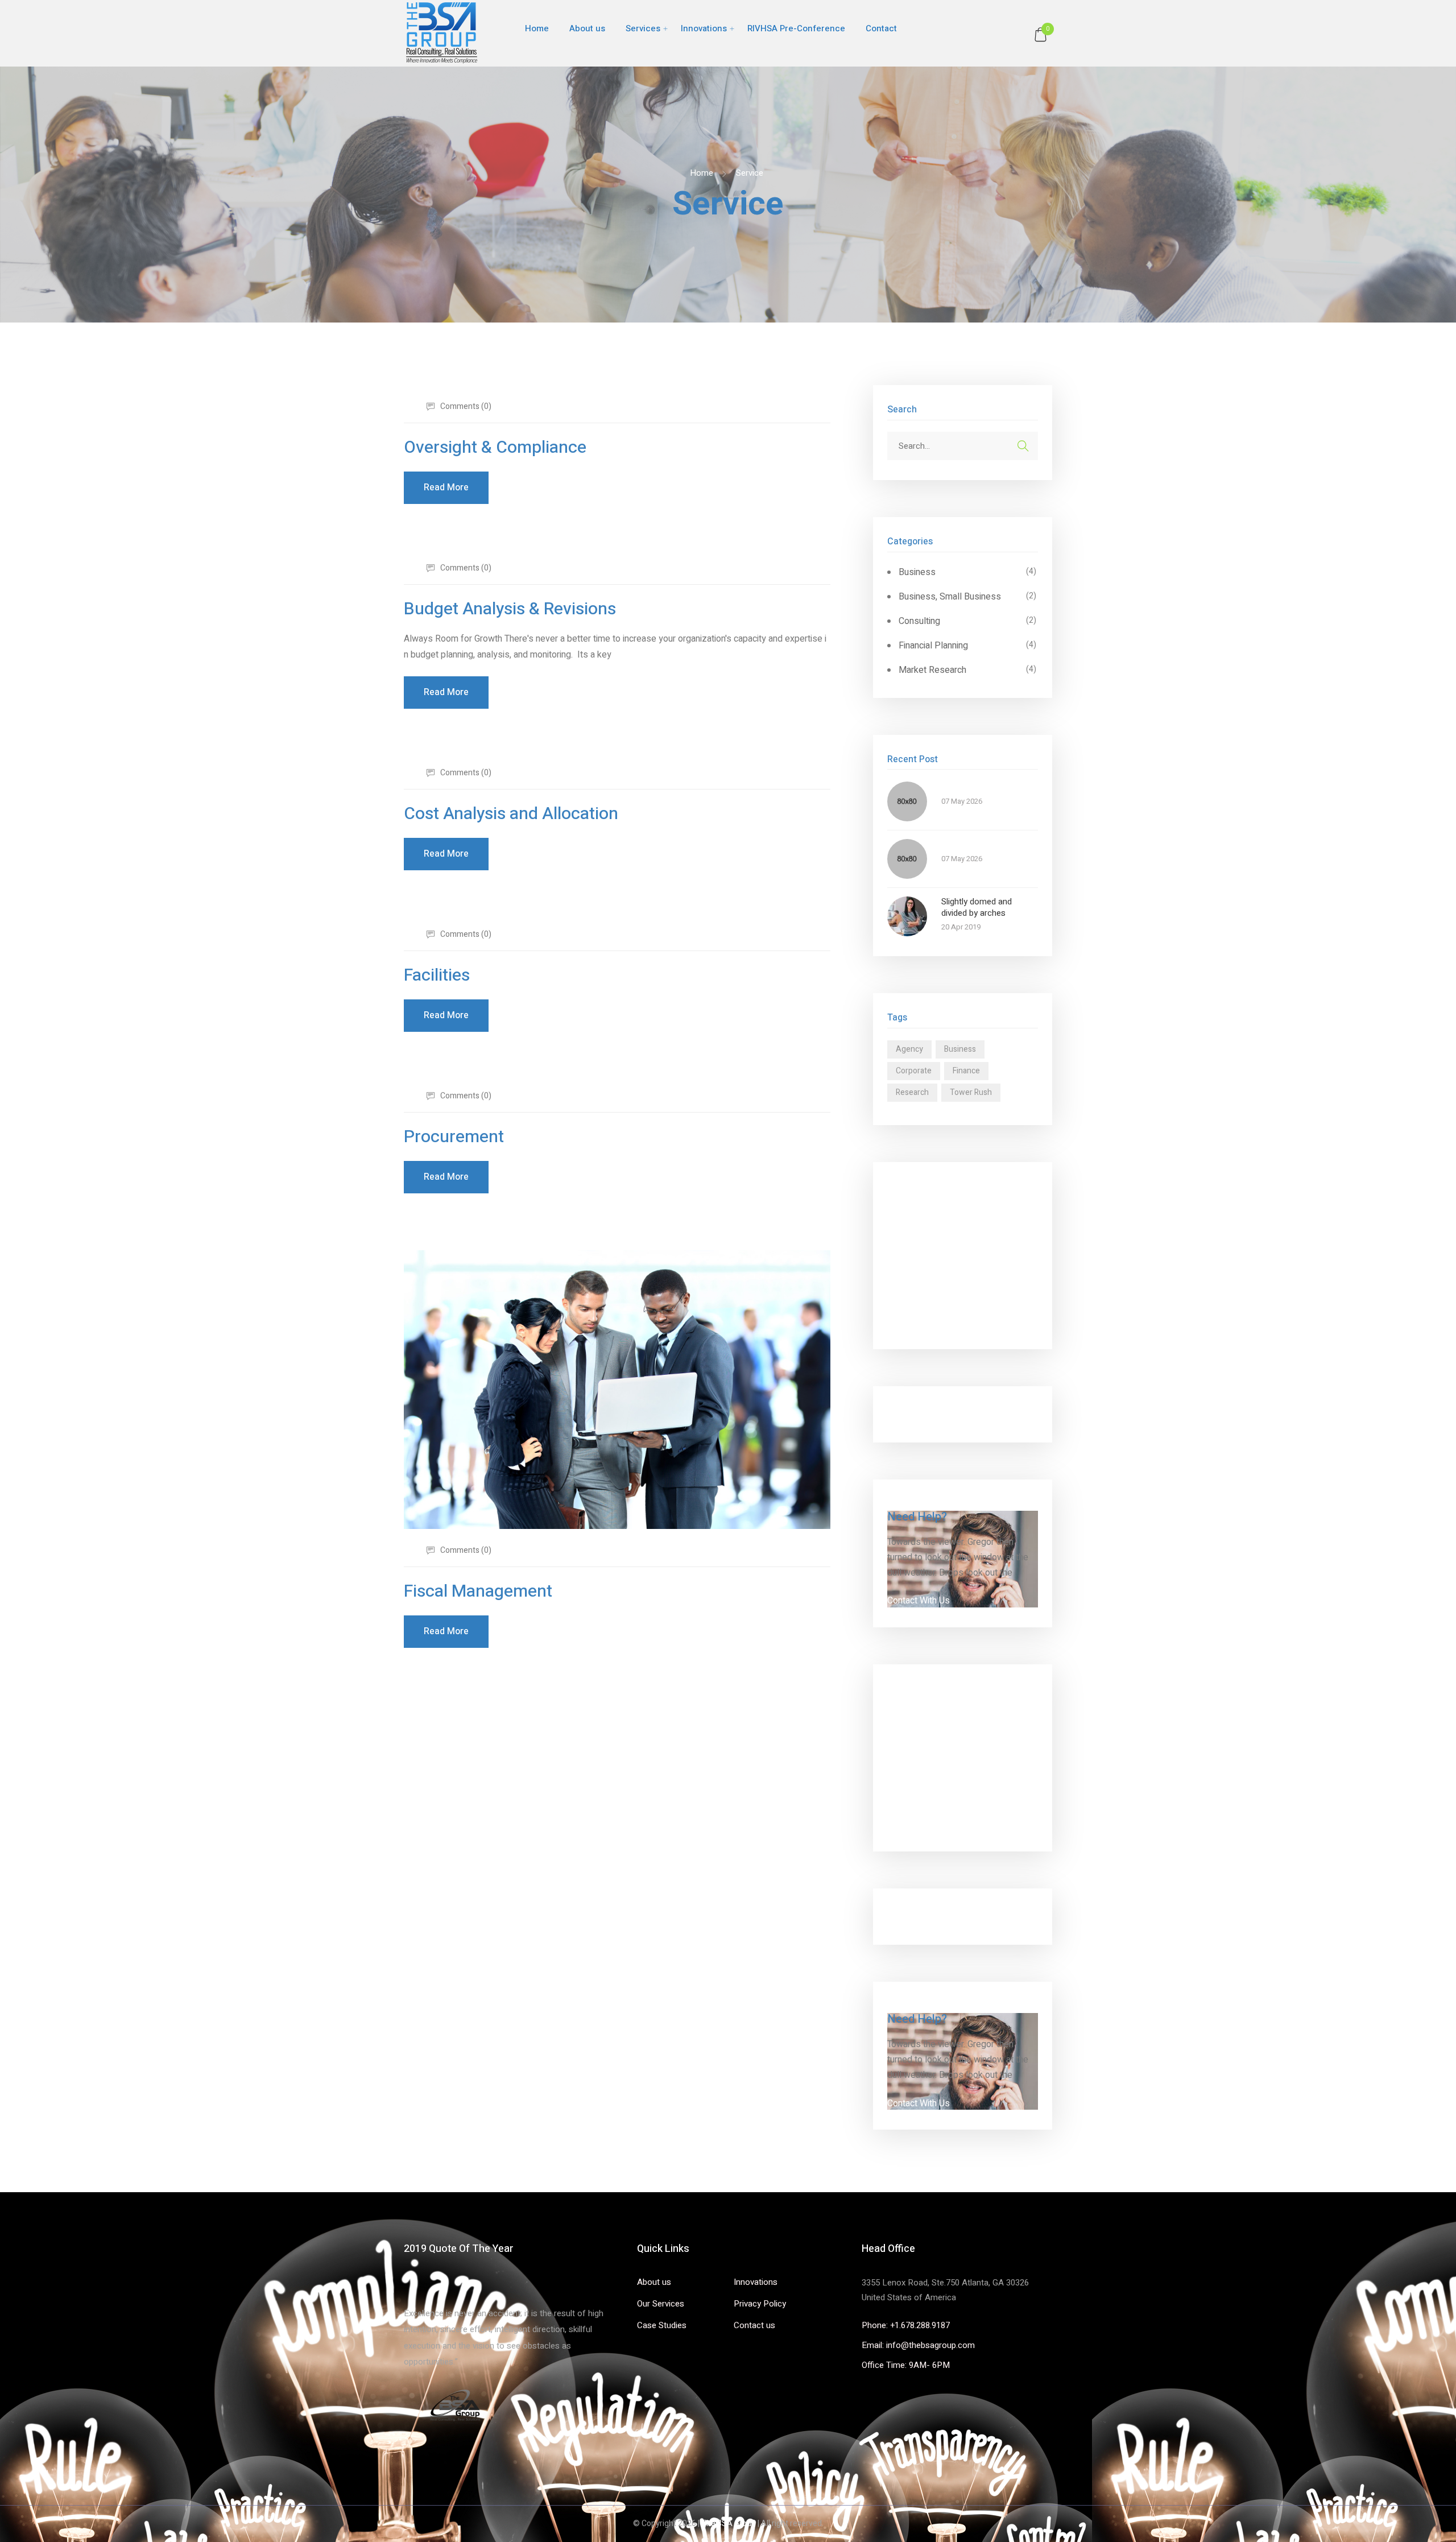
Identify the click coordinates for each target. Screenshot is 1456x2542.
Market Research (932, 670)
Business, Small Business (950, 597)
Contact (881, 28)
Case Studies (662, 2325)
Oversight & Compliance (495, 448)
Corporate (914, 1071)
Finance (966, 1071)
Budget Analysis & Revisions (510, 609)
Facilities (437, 976)
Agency (909, 1049)
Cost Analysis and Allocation (511, 814)
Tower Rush (971, 1092)
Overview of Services (930, 1190)
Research (912, 1092)
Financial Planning (933, 646)
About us (587, 28)
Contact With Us (919, 1601)
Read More (446, 487)
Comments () (465, 406)
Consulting (919, 621)
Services (643, 28)
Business (917, 572)
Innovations (704, 28)
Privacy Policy (760, 2304)
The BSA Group (729, 2524)
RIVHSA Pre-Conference (796, 28)
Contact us (754, 2325)
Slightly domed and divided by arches (977, 908)
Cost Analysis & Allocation (939, 1288)
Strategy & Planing (924, 1272)
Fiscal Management (478, 1592)
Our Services (661, 2304)
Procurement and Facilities (940, 1321)
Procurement (454, 1137)
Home (537, 28)
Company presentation (941, 1414)
